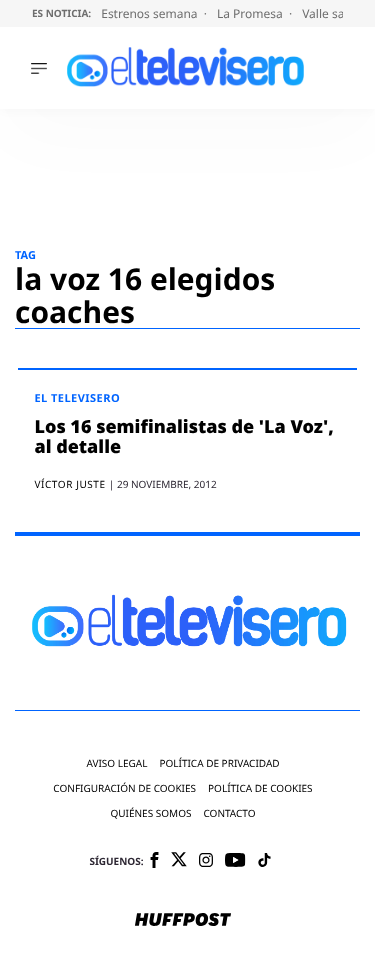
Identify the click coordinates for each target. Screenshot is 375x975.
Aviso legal (116, 763)
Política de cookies (260, 788)
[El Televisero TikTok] (264, 861)
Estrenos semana (151, 13)
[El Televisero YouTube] (235, 861)
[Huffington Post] (183, 921)
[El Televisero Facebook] (154, 861)
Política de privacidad (219, 763)
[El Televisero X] (179, 861)
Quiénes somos (150, 813)
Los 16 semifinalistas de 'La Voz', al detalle (183, 437)
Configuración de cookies (124, 788)
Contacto (229, 813)
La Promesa (251, 13)
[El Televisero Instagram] (206, 861)
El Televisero (77, 398)
